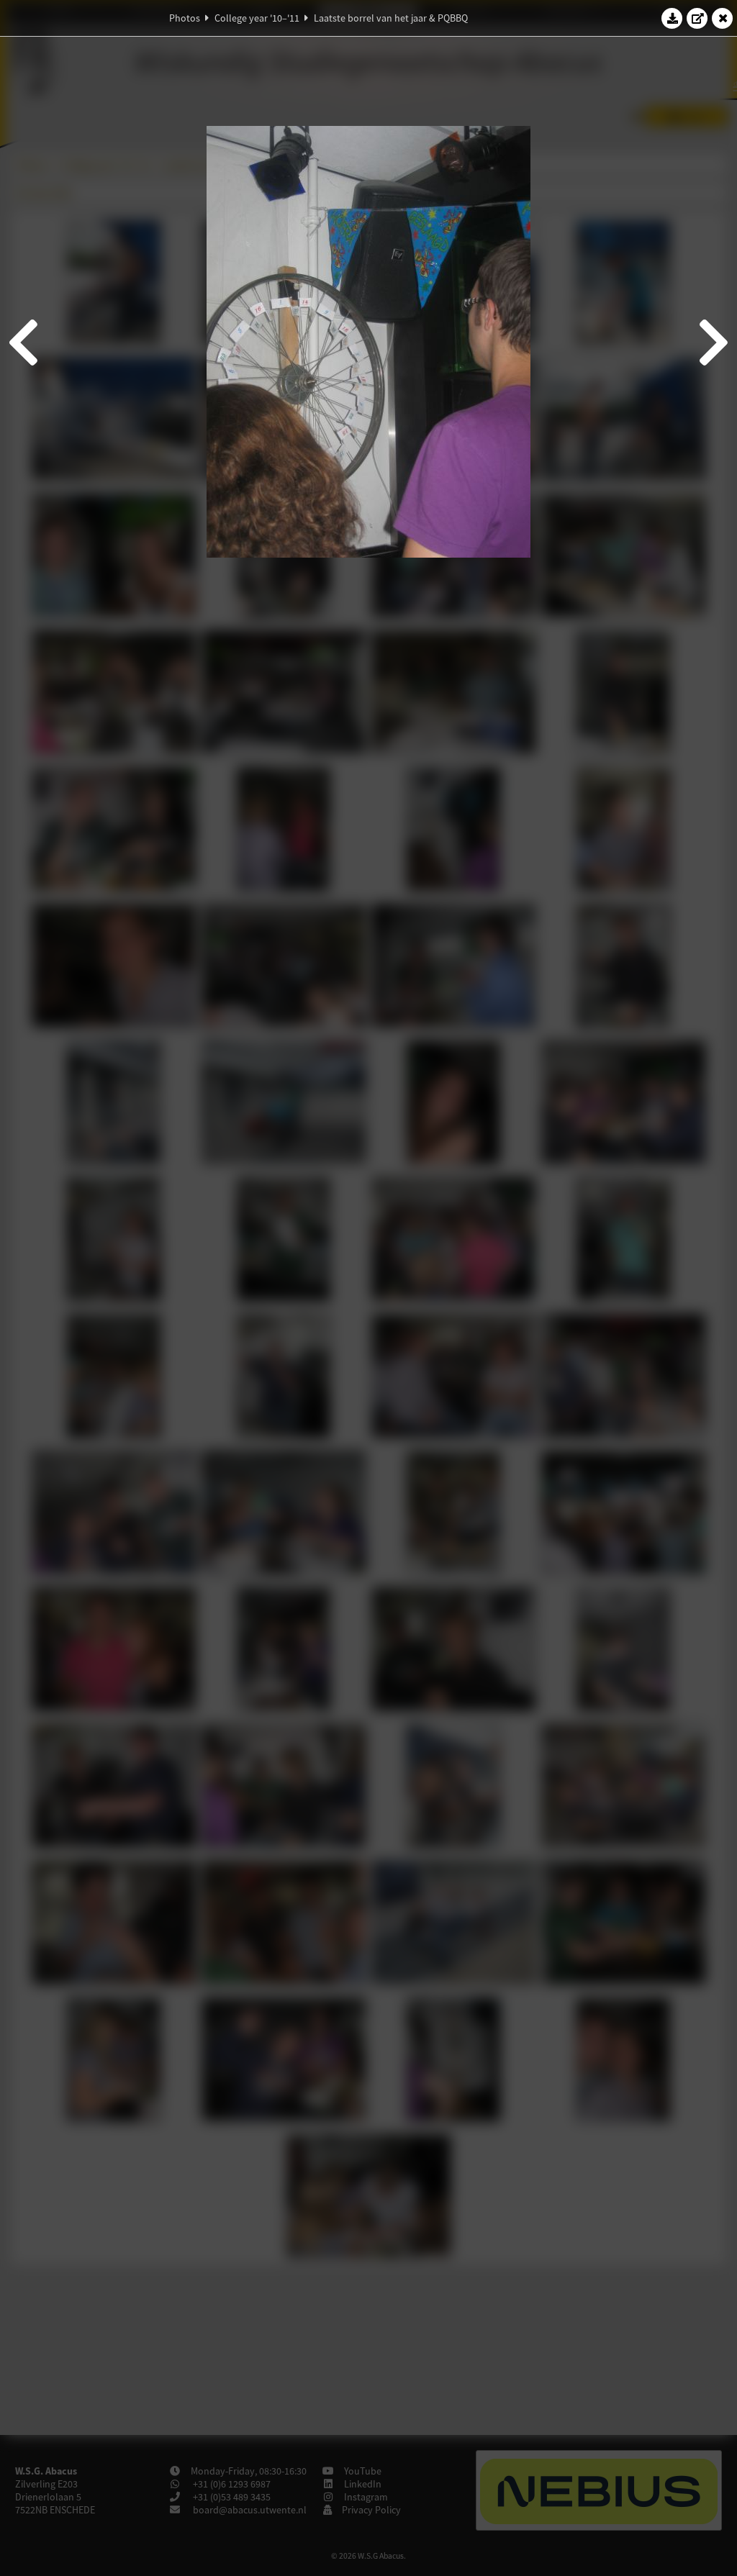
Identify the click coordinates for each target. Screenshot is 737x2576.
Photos (185, 18)
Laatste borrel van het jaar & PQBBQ (391, 18)
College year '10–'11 (257, 18)
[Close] (723, 18)
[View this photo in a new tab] (697, 18)
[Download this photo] (672, 18)
